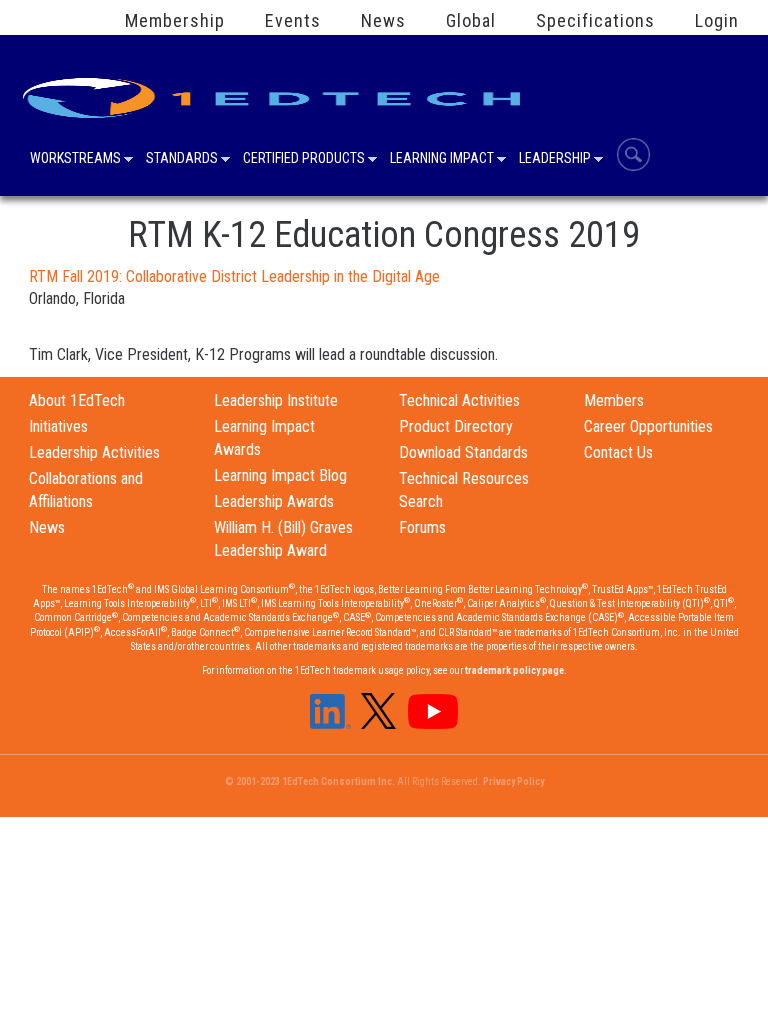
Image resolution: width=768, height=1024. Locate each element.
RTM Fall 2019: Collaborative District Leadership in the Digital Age (234, 276)
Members (614, 400)
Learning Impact (442, 160)
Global (471, 21)
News (383, 21)
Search (633, 154)
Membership (175, 21)
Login (717, 21)
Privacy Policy (513, 781)
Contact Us (618, 452)
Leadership (555, 160)
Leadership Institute (276, 400)
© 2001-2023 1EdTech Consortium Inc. (310, 781)
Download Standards (463, 452)
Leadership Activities (94, 452)
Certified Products (304, 160)
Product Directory (456, 426)
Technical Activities (459, 400)
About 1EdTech (77, 400)
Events (293, 21)
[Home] (275, 91)
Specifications (595, 21)
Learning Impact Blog (280, 475)
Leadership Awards (274, 501)
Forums (422, 527)
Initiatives (58, 426)
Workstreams (75, 160)
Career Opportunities (648, 426)
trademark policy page (514, 670)
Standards (182, 160)
